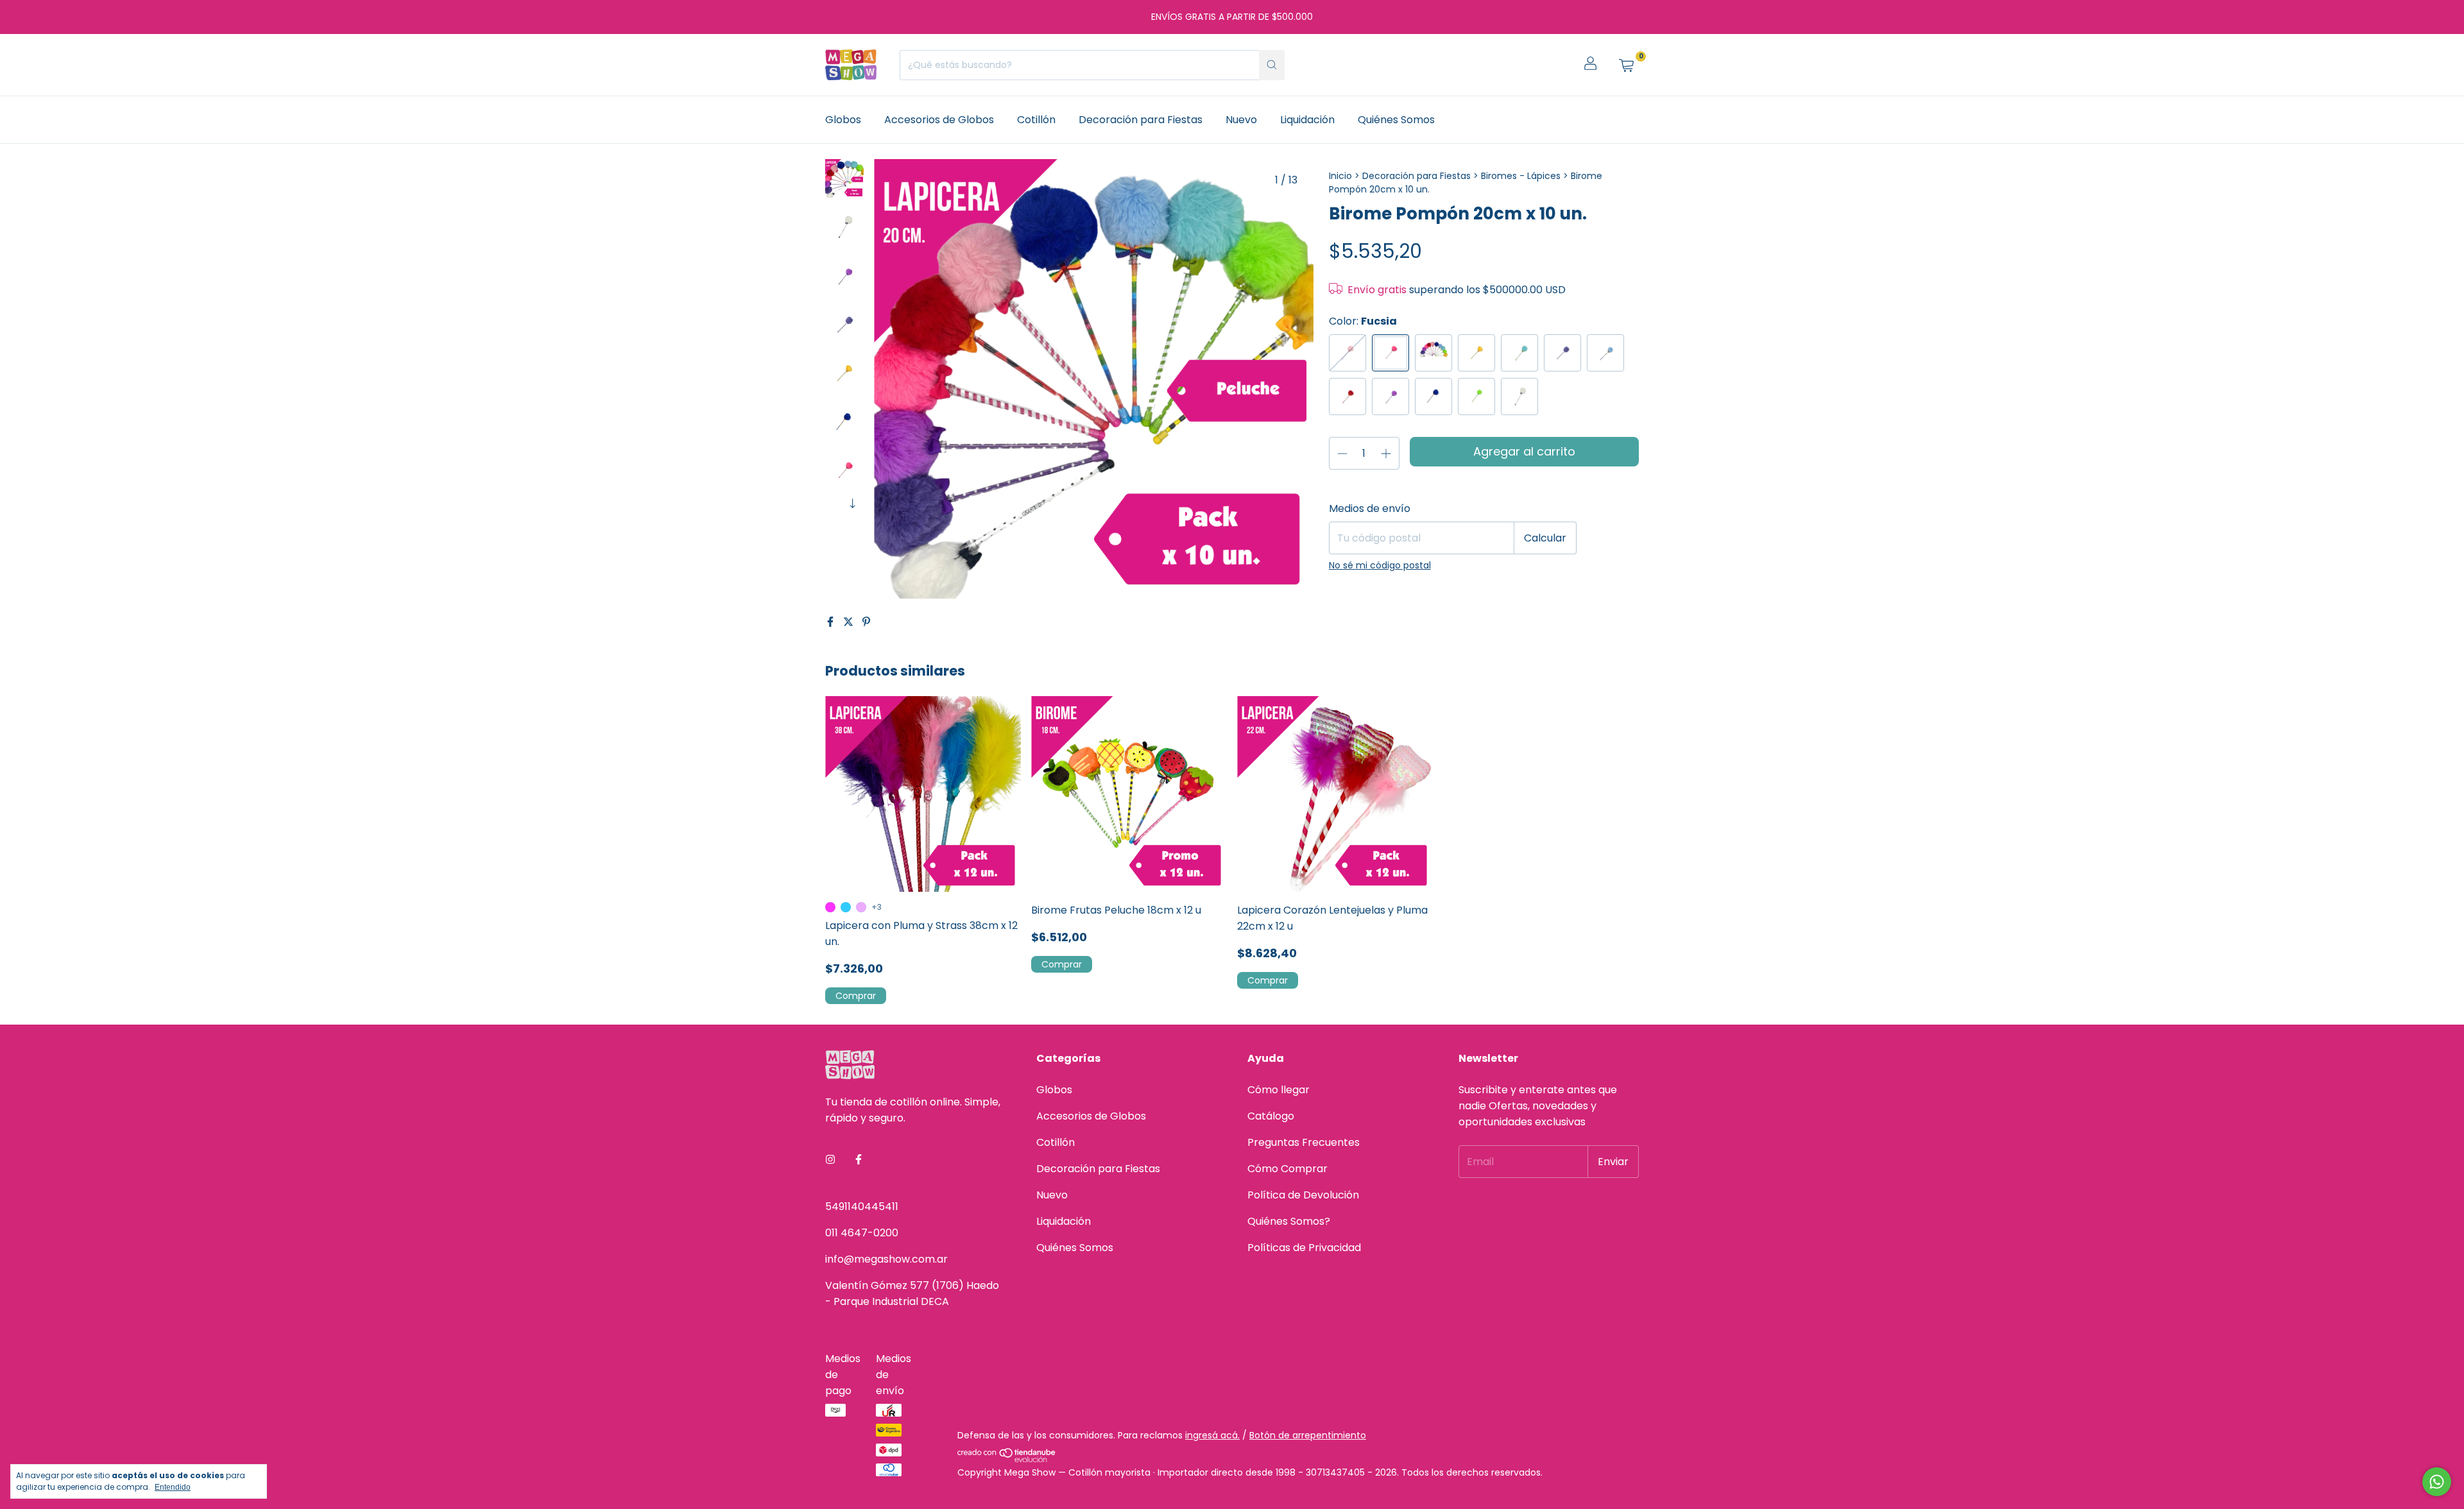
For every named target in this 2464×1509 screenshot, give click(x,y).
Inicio (1340, 176)
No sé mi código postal (1380, 565)
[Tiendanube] (1007, 1459)
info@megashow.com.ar (886, 1259)
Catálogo (1271, 1116)
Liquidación (1307, 120)
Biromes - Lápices (1522, 176)
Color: (1363, 321)
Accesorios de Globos (939, 120)
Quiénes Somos (1396, 120)
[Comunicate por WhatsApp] (2437, 1482)
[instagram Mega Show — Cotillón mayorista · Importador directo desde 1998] (830, 1160)
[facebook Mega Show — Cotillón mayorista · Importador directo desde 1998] (859, 1160)
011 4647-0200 (862, 1233)
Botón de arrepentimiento (1308, 1435)
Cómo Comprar (1288, 1169)
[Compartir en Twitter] (850, 622)
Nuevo (1241, 120)
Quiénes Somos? (1289, 1221)
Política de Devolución (1303, 1195)
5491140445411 (862, 1206)
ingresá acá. (1212, 1435)
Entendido (173, 1487)
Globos (843, 120)
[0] (1626, 65)
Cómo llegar (1279, 1090)
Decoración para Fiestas (1141, 120)
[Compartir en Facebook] (832, 622)
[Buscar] (1272, 65)
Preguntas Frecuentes (1304, 1142)
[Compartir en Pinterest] (866, 622)
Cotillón (1036, 120)
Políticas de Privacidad (1304, 1248)
